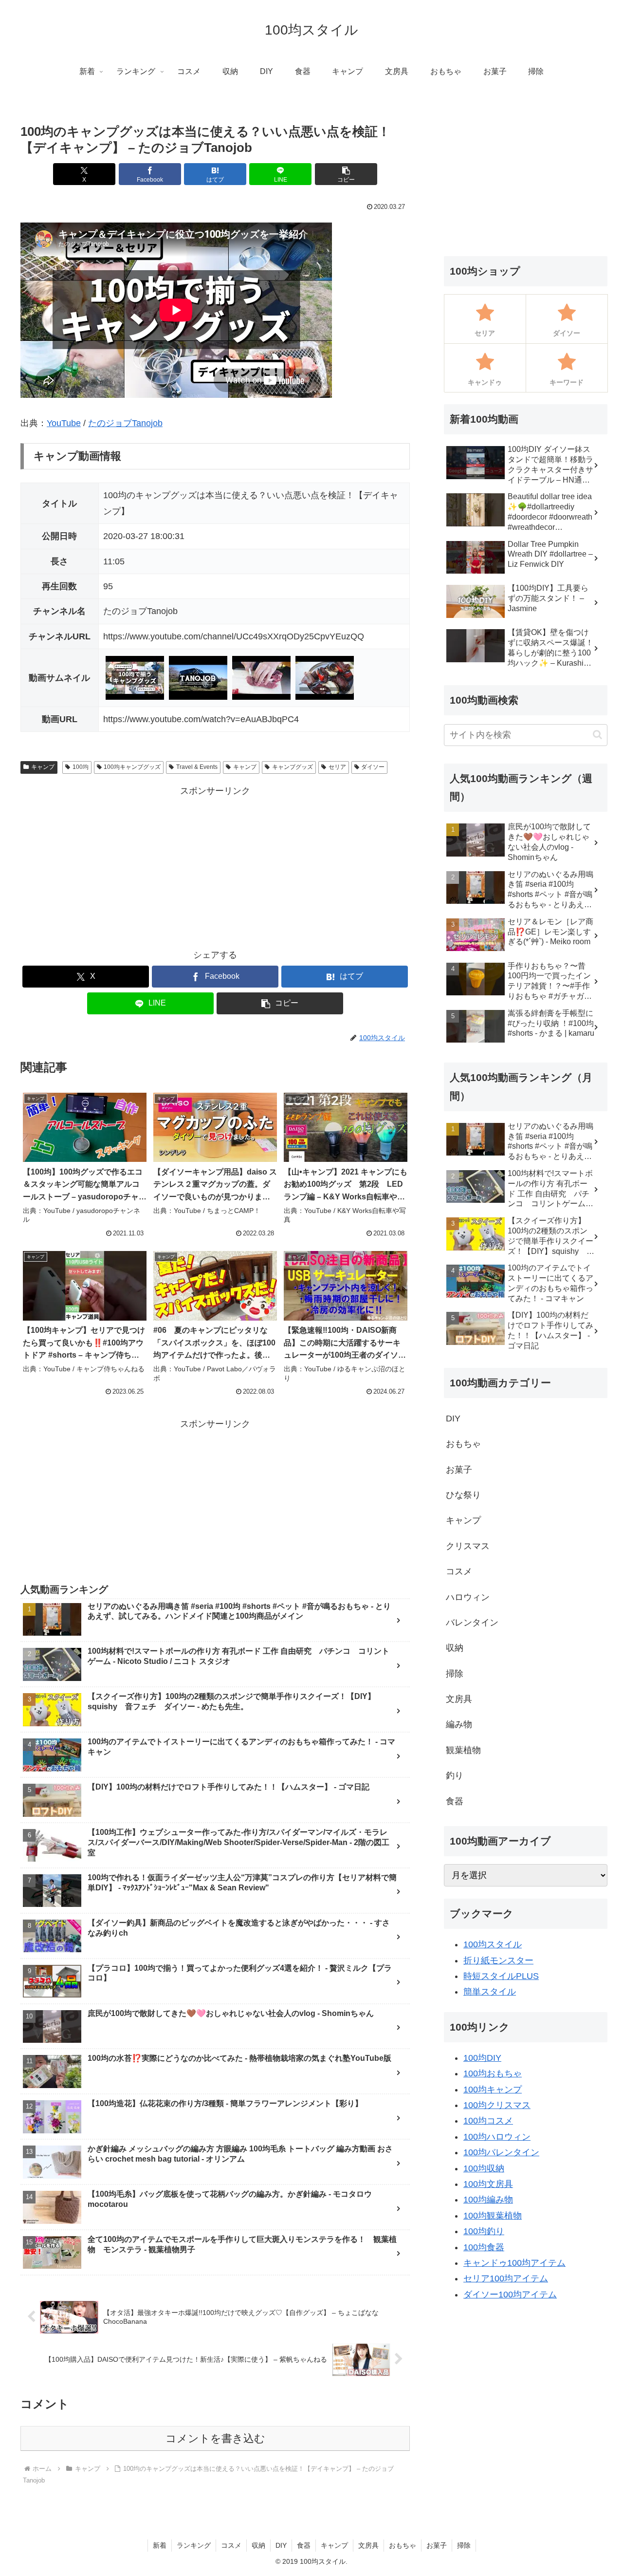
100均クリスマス (497, 2105)
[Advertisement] (215, 867)
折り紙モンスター (498, 1960)
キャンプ (43, 767)
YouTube (64, 423)
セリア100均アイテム (506, 2278)
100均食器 (484, 2247)
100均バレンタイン (501, 2152)
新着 (160, 2545)
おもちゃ (403, 2545)
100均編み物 (488, 2200)
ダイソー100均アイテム (510, 2295)
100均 (81, 767)
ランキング (194, 2545)
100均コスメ (488, 2121)
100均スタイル (493, 1944)
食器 (304, 2545)
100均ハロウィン (497, 2137)
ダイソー (373, 767)
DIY (281, 2545)
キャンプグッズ (293, 767)
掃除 (464, 2545)
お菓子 (437, 2545)
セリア (337, 767)
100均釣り (484, 2231)
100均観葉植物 (493, 2216)
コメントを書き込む (215, 2438)
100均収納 (484, 2168)
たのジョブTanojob (125, 423)
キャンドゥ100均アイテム (514, 2263)
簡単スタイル (490, 1992)
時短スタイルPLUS (501, 1976)
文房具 (368, 2545)
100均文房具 (488, 2184)
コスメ (231, 2545)
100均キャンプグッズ (132, 767)
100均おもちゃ (493, 2073)
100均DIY (482, 2058)
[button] (346, 174)
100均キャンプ (493, 2090)
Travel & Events (197, 767)
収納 (258, 2545)
